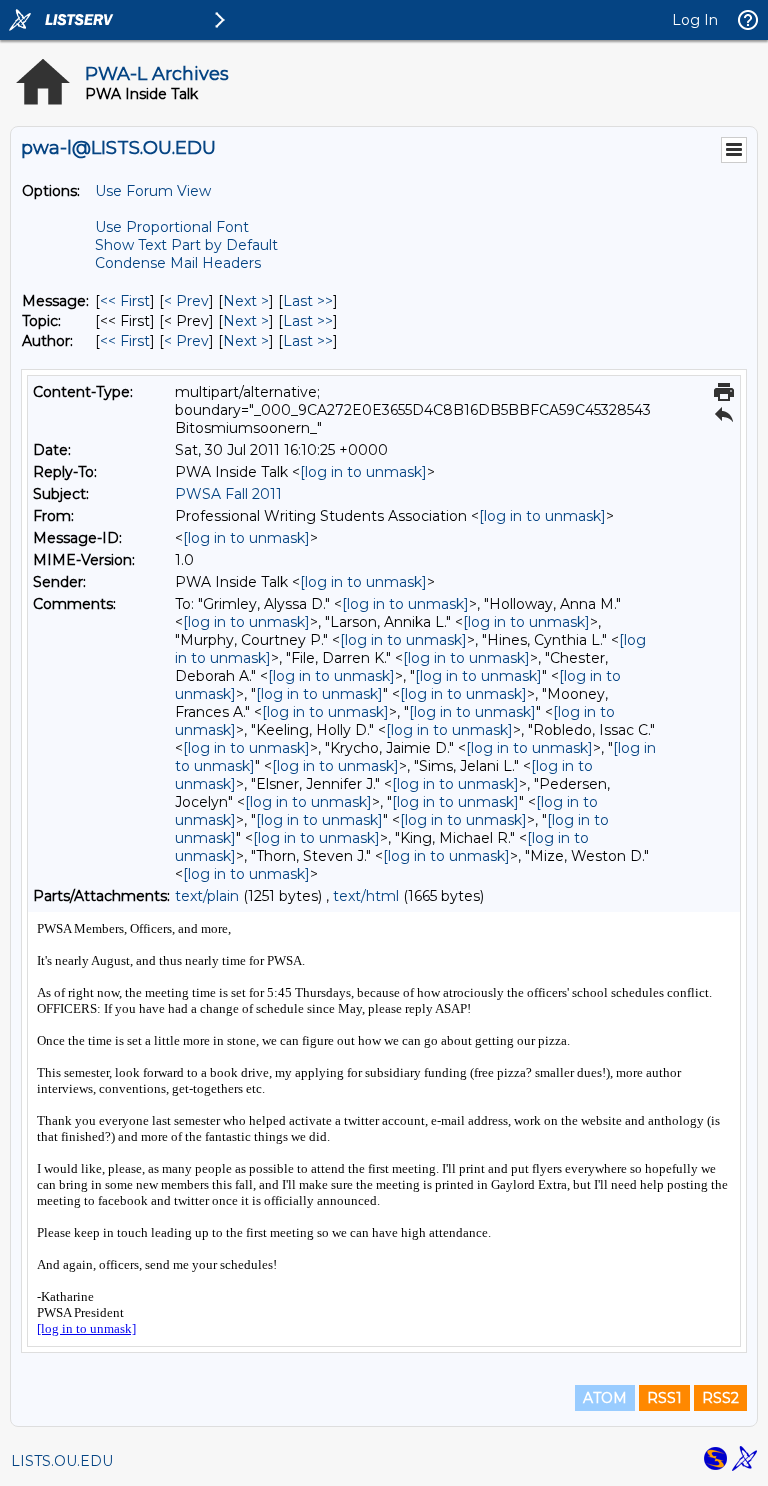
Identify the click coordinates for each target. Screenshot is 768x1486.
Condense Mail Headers (178, 263)
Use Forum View (153, 191)
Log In (695, 20)
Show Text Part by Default (186, 245)
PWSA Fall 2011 (228, 494)
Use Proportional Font (172, 227)
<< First (125, 301)
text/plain (207, 896)
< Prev (186, 301)
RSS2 (720, 1398)
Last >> (308, 301)
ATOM (605, 1398)
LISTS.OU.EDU (62, 1461)
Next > (246, 301)
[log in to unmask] (363, 472)
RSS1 (664, 1398)
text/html (366, 896)
